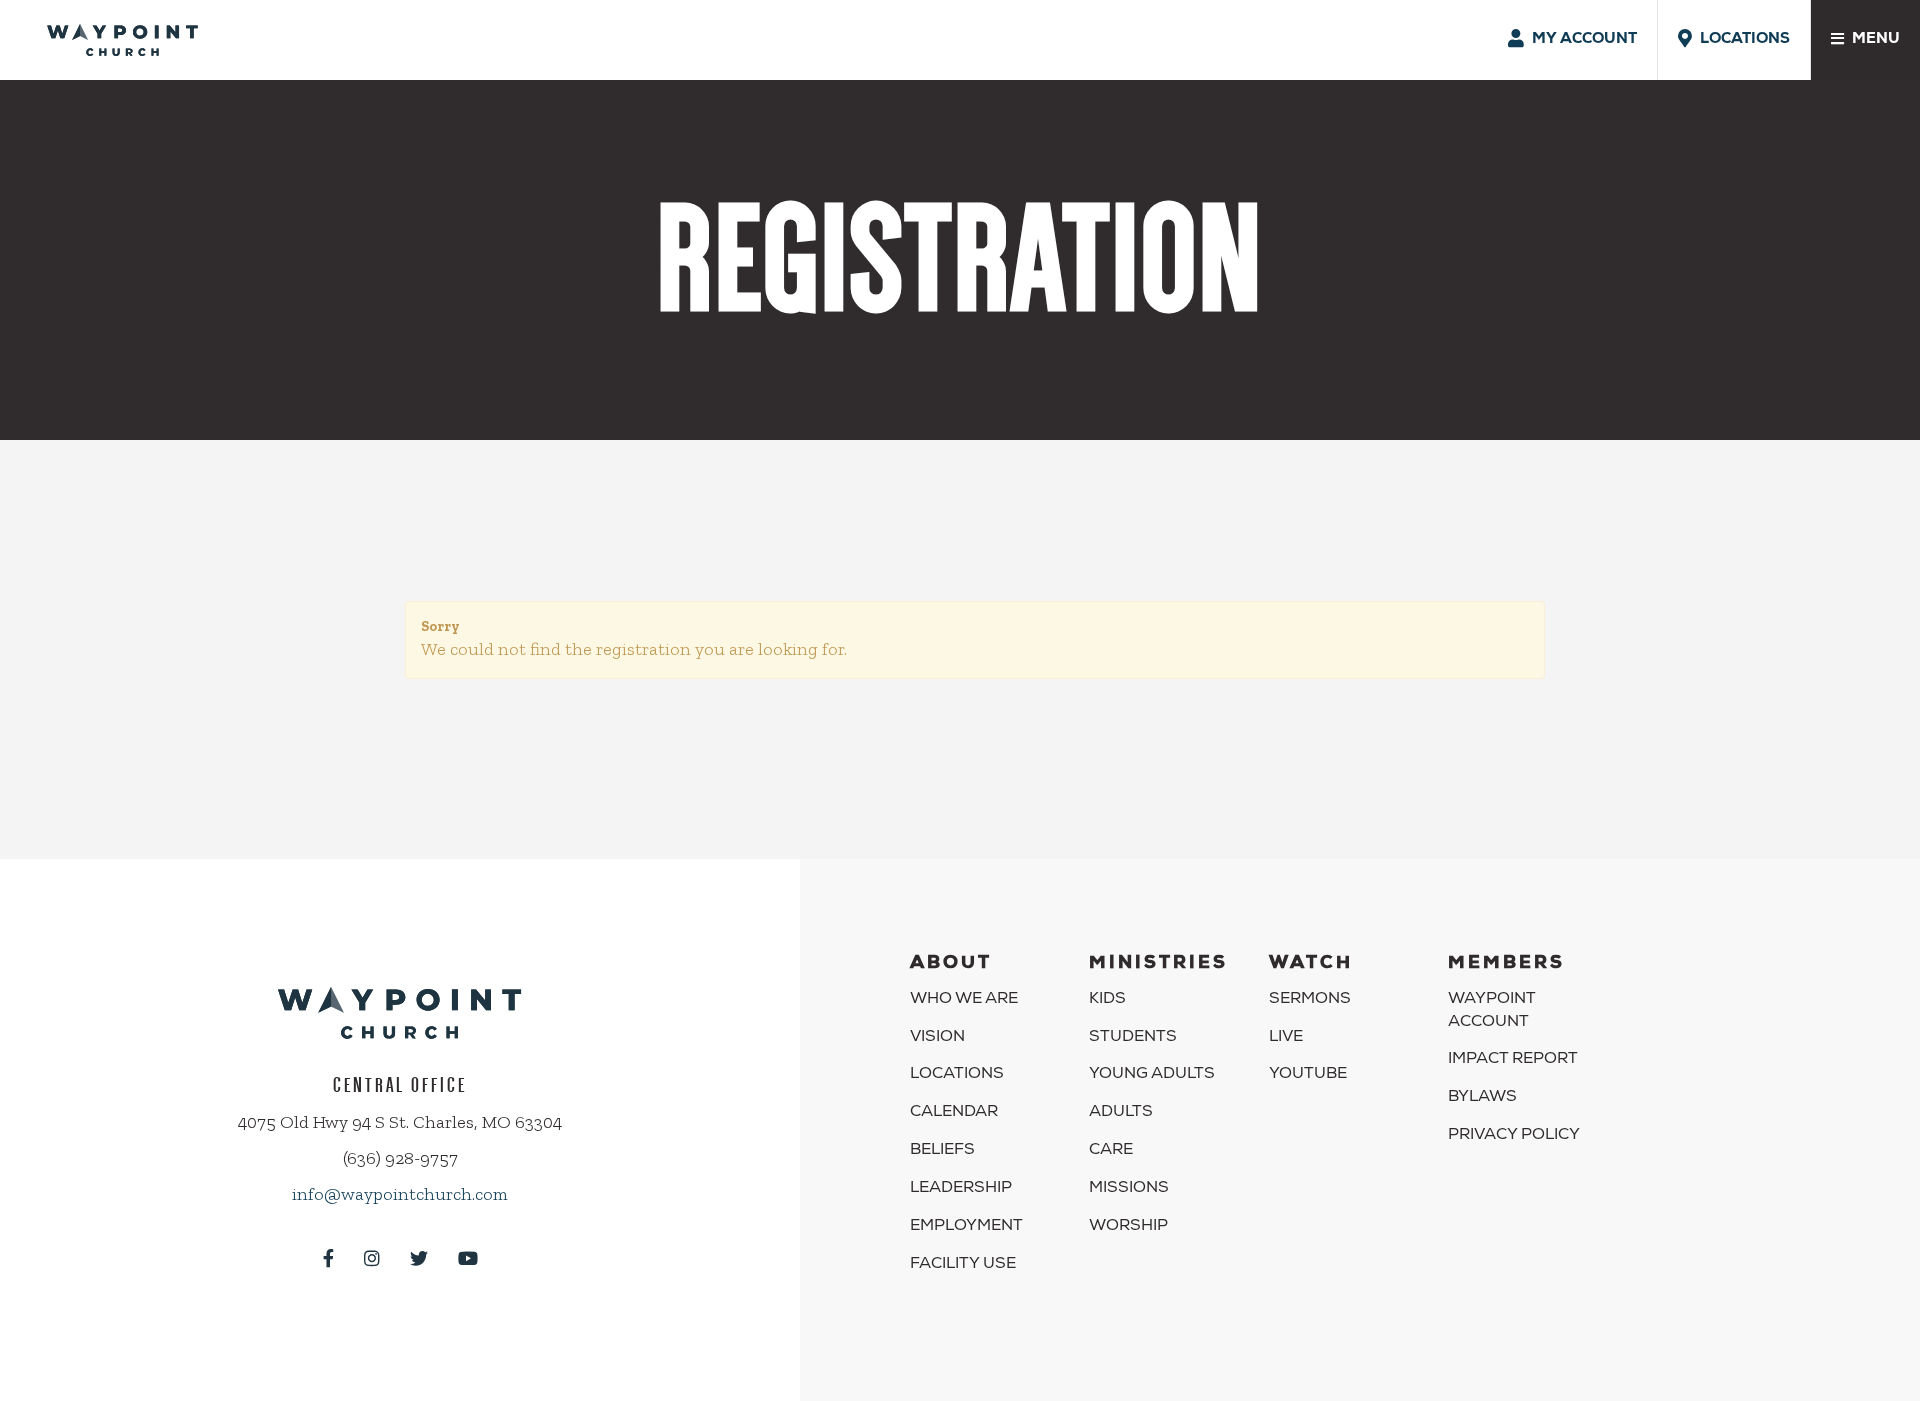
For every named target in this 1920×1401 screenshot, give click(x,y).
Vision (937, 1038)
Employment (966, 1227)
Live (1286, 1038)
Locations (957, 1075)
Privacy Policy (1514, 1136)
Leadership (961, 1189)
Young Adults (1152, 1075)
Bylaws (1482, 1098)
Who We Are (964, 1000)
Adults (1121, 1113)
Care (1111, 1151)
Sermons (1310, 1000)
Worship (1128, 1227)
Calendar (954, 1113)
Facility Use (963, 1265)
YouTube (1308, 1075)
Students (1133, 1038)
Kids (1107, 1000)
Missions (1129, 1189)
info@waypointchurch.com (400, 1194)
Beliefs (942, 1151)
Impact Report (1513, 1060)
